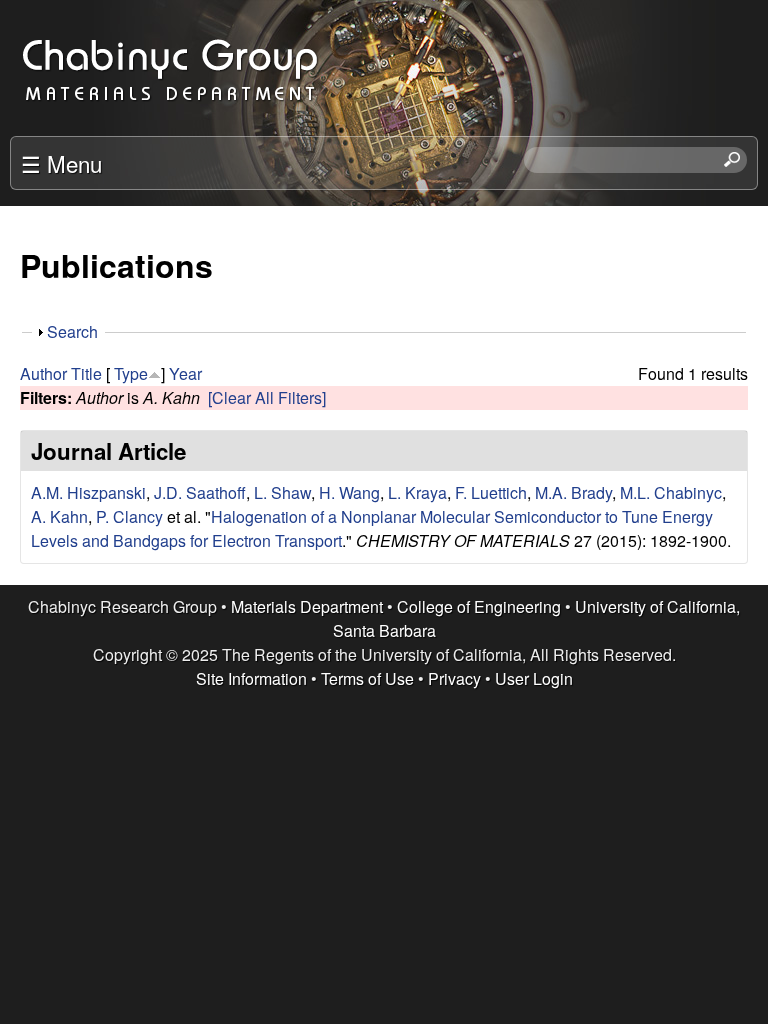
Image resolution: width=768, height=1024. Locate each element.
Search (72, 331)
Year (185, 373)
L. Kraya (417, 492)
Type (131, 373)
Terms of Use (367, 678)
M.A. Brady (573, 492)
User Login (534, 678)
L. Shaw (282, 492)
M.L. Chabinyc (671, 492)
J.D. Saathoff (200, 492)
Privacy (454, 678)
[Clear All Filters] (267, 397)
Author (43, 373)
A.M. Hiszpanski (88, 492)
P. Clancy (129, 516)
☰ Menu (61, 163)
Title (86, 373)
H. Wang (349, 492)
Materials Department (307, 606)
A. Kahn (59, 516)
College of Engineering (479, 606)
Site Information (251, 678)
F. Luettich (491, 492)
